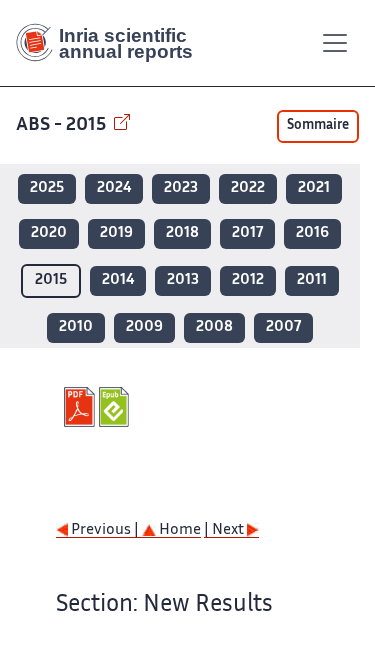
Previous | (105, 530)
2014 (118, 280)
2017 (247, 233)
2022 (248, 188)
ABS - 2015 (63, 125)
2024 (114, 188)
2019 (116, 233)
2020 (49, 233)
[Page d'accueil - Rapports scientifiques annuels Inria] (112, 43)
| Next (225, 530)
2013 (183, 280)
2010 (76, 327)
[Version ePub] (116, 407)
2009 (144, 327)
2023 (181, 188)
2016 (312, 233)
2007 (283, 327)
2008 (214, 327)
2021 (314, 188)
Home (178, 530)
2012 (248, 280)
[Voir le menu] (335, 43)
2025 (47, 188)
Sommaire (318, 126)
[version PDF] (81, 407)
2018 (182, 233)
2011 (312, 280)
